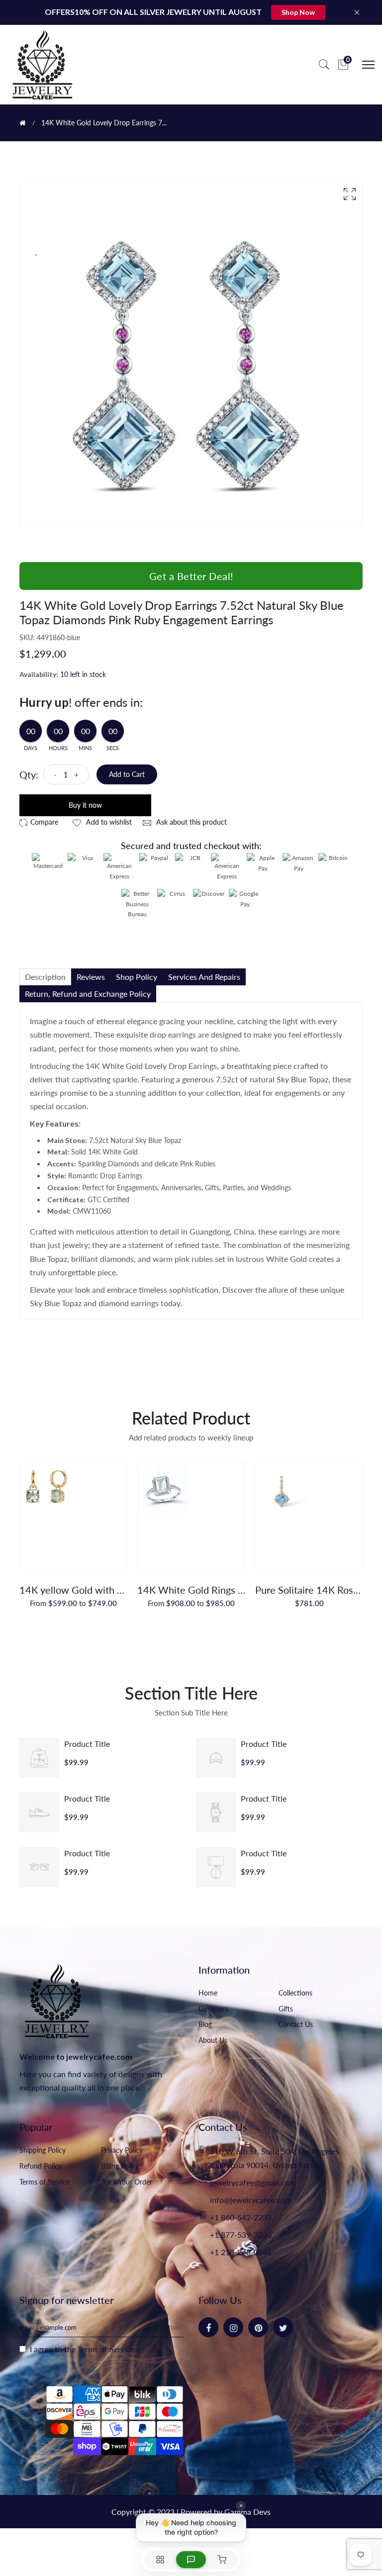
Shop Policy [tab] (137, 977)
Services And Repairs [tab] (204, 977)
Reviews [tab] (91, 977)
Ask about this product (191, 822)
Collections (295, 1993)
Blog (205, 2024)
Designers (213, 2009)
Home (208, 1993)
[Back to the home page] (23, 123)
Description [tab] (45, 977)
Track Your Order (127, 2182)
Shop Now (298, 12)
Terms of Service (45, 2182)
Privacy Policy (122, 2150)
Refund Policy (41, 2166)
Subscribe (163, 2327)
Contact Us (296, 2024)
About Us (213, 2040)
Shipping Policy (43, 2150)
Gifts (286, 2009)
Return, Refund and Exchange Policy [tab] (88, 994)
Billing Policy (120, 2166)
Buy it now (85, 805)
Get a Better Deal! (191, 576)
